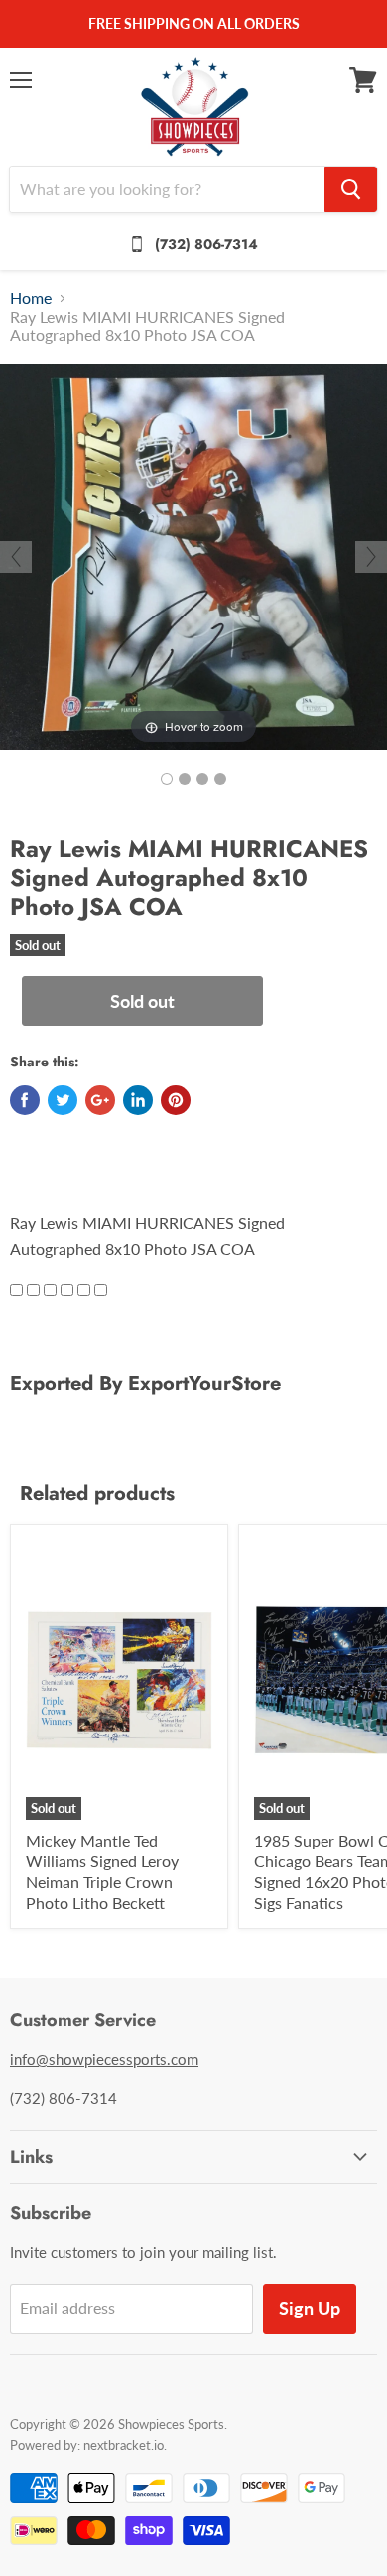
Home (31, 298)
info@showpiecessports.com (104, 2059)
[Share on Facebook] (25, 1100)
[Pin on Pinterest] (176, 1100)
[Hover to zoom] (193, 555)
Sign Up (310, 2308)
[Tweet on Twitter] (63, 1100)
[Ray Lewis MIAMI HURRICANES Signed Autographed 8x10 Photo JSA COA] (167, 779)
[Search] (351, 189)
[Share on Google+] (100, 1100)
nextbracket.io (124, 2445)
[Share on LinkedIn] (138, 1100)
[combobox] (167, 189)
